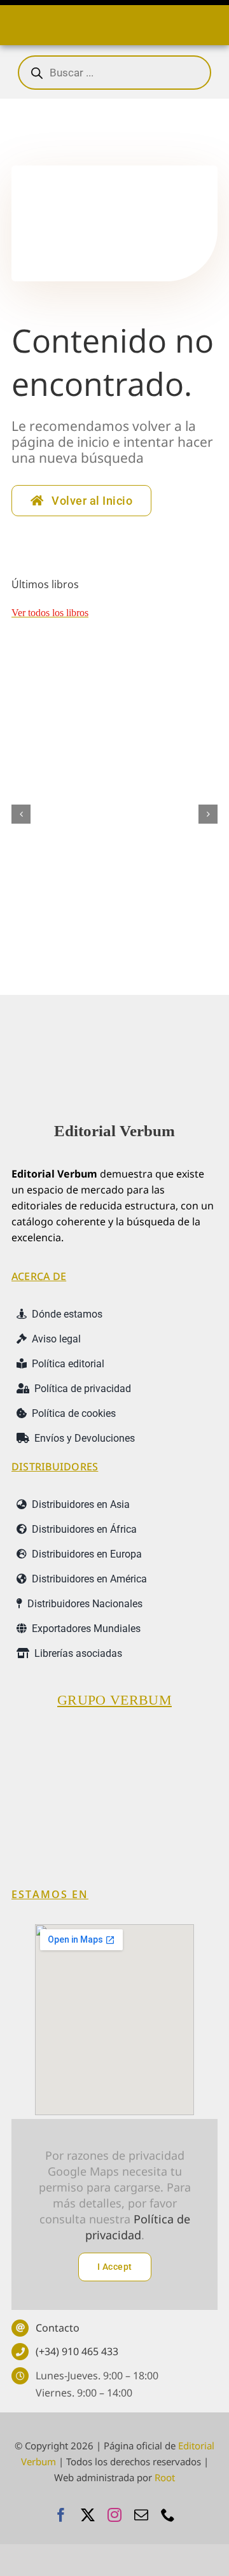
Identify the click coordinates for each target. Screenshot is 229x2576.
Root (165, 2477)
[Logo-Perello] (114, 1738)
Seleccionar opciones (61, 921)
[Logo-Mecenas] (186, 1738)
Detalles (183, 915)
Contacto (58, 2328)
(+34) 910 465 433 (77, 2351)
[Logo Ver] (114, 1027)
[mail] (141, 2515)
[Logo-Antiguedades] (168, 1815)
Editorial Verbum (114, 1131)
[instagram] (114, 2515)
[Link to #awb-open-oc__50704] (15, 22)
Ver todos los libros (50, 613)
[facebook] (61, 2515)
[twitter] (88, 2515)
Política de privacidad (138, 2227)
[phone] (168, 2515)
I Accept (115, 2267)
